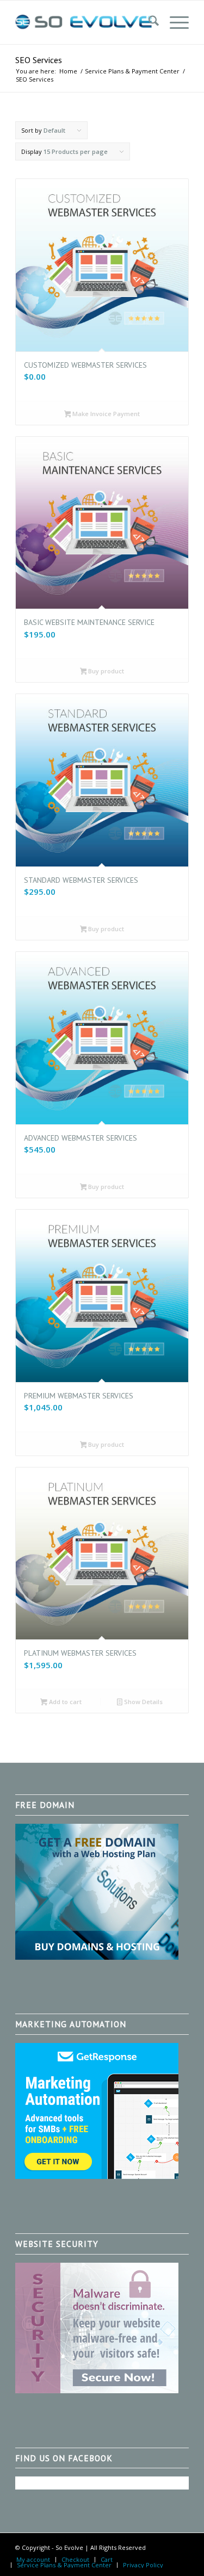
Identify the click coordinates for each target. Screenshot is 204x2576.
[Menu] (174, 22)
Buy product (105, 671)
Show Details (143, 1702)
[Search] (148, 22)
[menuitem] (148, 22)
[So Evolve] (85, 22)
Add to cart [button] (64, 1702)
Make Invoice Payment (105, 414)
